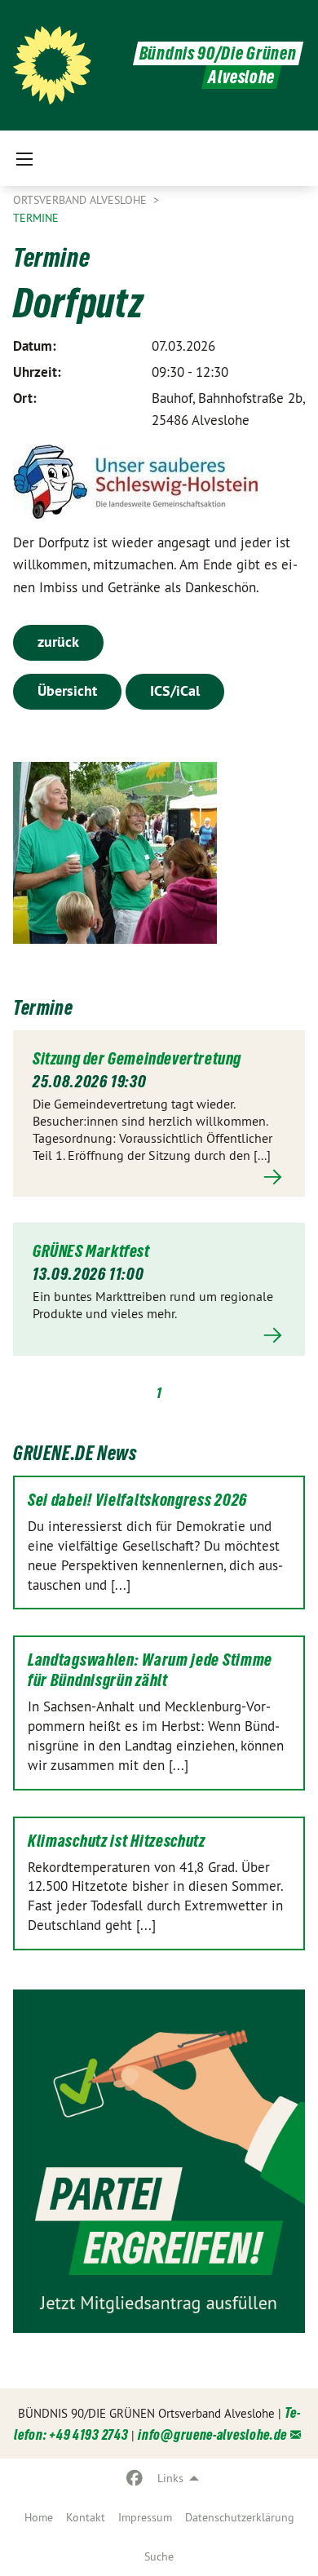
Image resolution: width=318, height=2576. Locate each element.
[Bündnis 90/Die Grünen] (52, 65)
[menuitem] (39, 2517)
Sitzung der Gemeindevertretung (137, 1059)
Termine (36, 218)
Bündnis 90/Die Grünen (218, 53)
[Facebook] (135, 2478)
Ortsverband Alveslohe (82, 200)
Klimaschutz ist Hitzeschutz (117, 1841)
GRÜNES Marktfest (91, 1251)
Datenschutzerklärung (240, 2517)
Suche (159, 2556)
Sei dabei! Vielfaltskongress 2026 (137, 1500)
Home (39, 2517)
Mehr (159, 1177)
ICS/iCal (175, 690)
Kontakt (86, 2517)
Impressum (145, 2517)
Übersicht (67, 690)
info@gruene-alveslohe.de (212, 2434)
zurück (58, 642)
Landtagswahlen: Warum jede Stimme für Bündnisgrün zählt (150, 1670)
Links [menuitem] (170, 2478)
